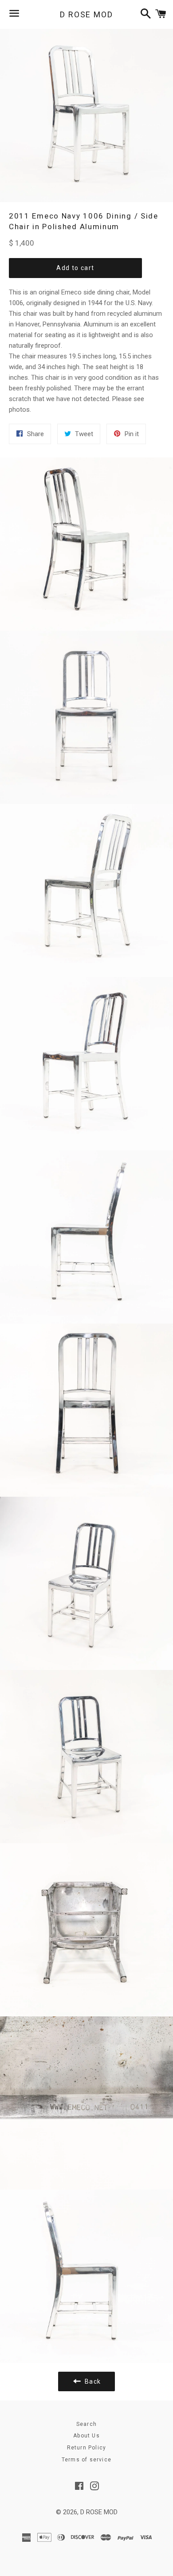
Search (86, 2424)
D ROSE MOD (86, 14)
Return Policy (87, 2448)
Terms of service (86, 2460)
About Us (86, 2436)
